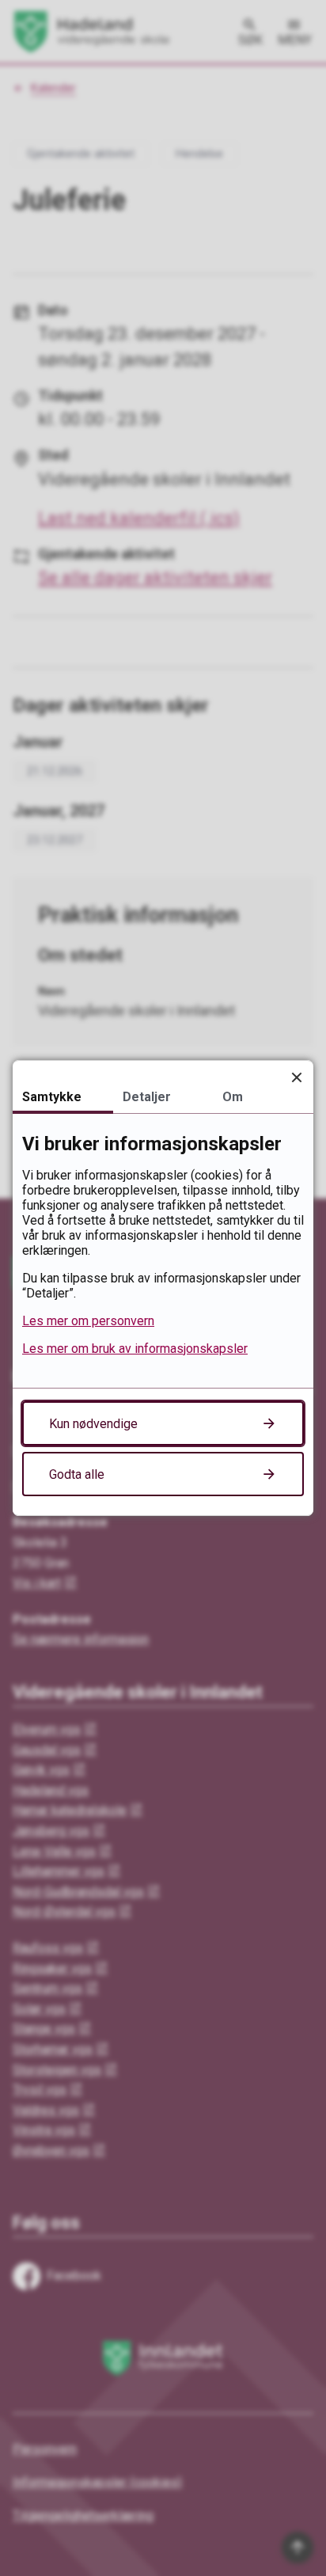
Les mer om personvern (88, 1321)
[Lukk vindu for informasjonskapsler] (296, 1077)
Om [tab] (233, 1097)
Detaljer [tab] (147, 1097)
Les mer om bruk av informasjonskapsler (135, 1349)
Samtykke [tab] (52, 1097)
